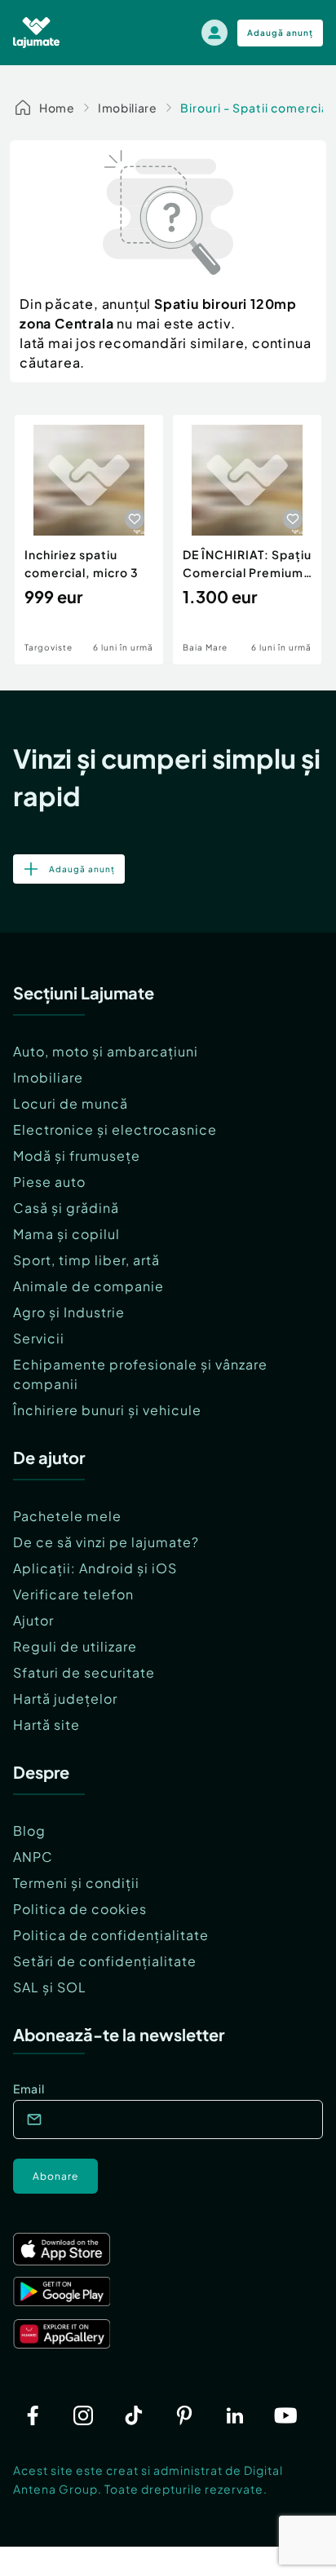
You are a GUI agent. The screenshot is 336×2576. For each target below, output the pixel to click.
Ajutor (33, 1620)
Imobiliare (128, 108)
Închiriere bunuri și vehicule (107, 1410)
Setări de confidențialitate (105, 1961)
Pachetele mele (67, 1516)
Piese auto (49, 1182)
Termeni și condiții (76, 1883)
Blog (29, 1831)
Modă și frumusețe (77, 1156)
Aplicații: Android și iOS (95, 1568)
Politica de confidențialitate (111, 1935)
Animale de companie (88, 1286)
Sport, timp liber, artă (86, 1260)
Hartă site (46, 1725)
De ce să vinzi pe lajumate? (106, 1542)
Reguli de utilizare (75, 1646)
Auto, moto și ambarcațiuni (106, 1051)
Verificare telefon (73, 1594)
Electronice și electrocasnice (115, 1129)
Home (57, 108)
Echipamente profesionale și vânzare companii (140, 1374)
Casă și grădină (66, 1208)
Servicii (39, 1338)
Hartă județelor (65, 1698)
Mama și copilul (66, 1234)
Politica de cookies (80, 1909)
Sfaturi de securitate (84, 1672)
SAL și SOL (50, 1987)
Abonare (55, 2176)
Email (29, 2089)
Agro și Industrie (69, 1312)
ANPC (33, 1857)
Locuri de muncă (71, 1103)
